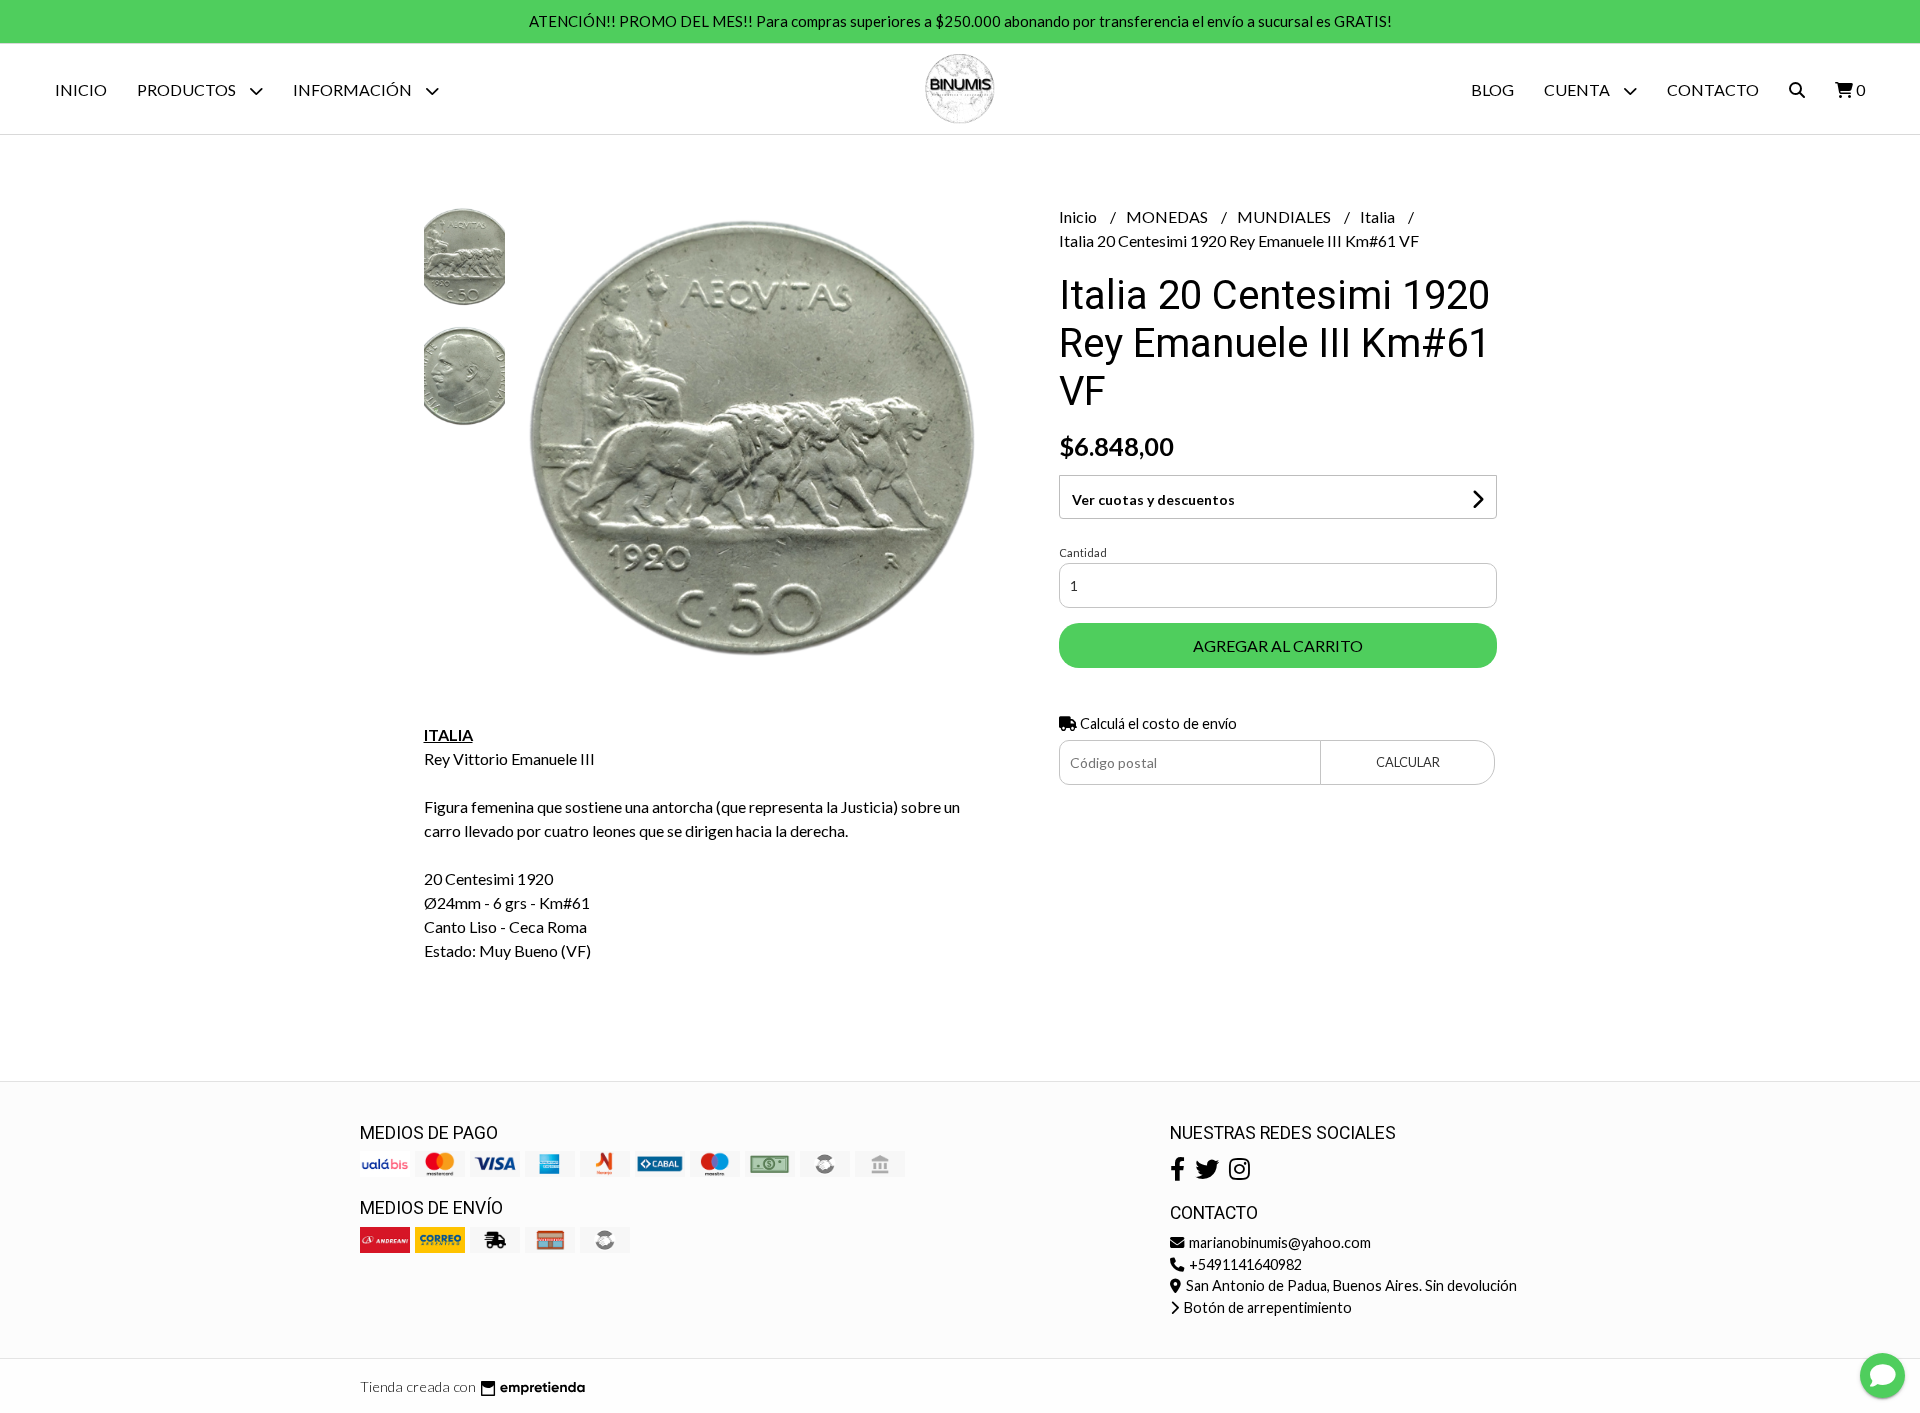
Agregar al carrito (1278, 645)
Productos (188, 89)
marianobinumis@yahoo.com (1278, 1242)
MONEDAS (1168, 216)
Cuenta (1578, 89)
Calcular (1408, 762)
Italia (1379, 216)
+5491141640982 (1244, 1264)
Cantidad (1083, 552)
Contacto (1713, 89)
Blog (1492, 89)
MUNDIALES (1285, 216)
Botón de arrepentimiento (1266, 1307)
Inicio (81, 89)
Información (354, 89)
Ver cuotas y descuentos (1153, 499)
